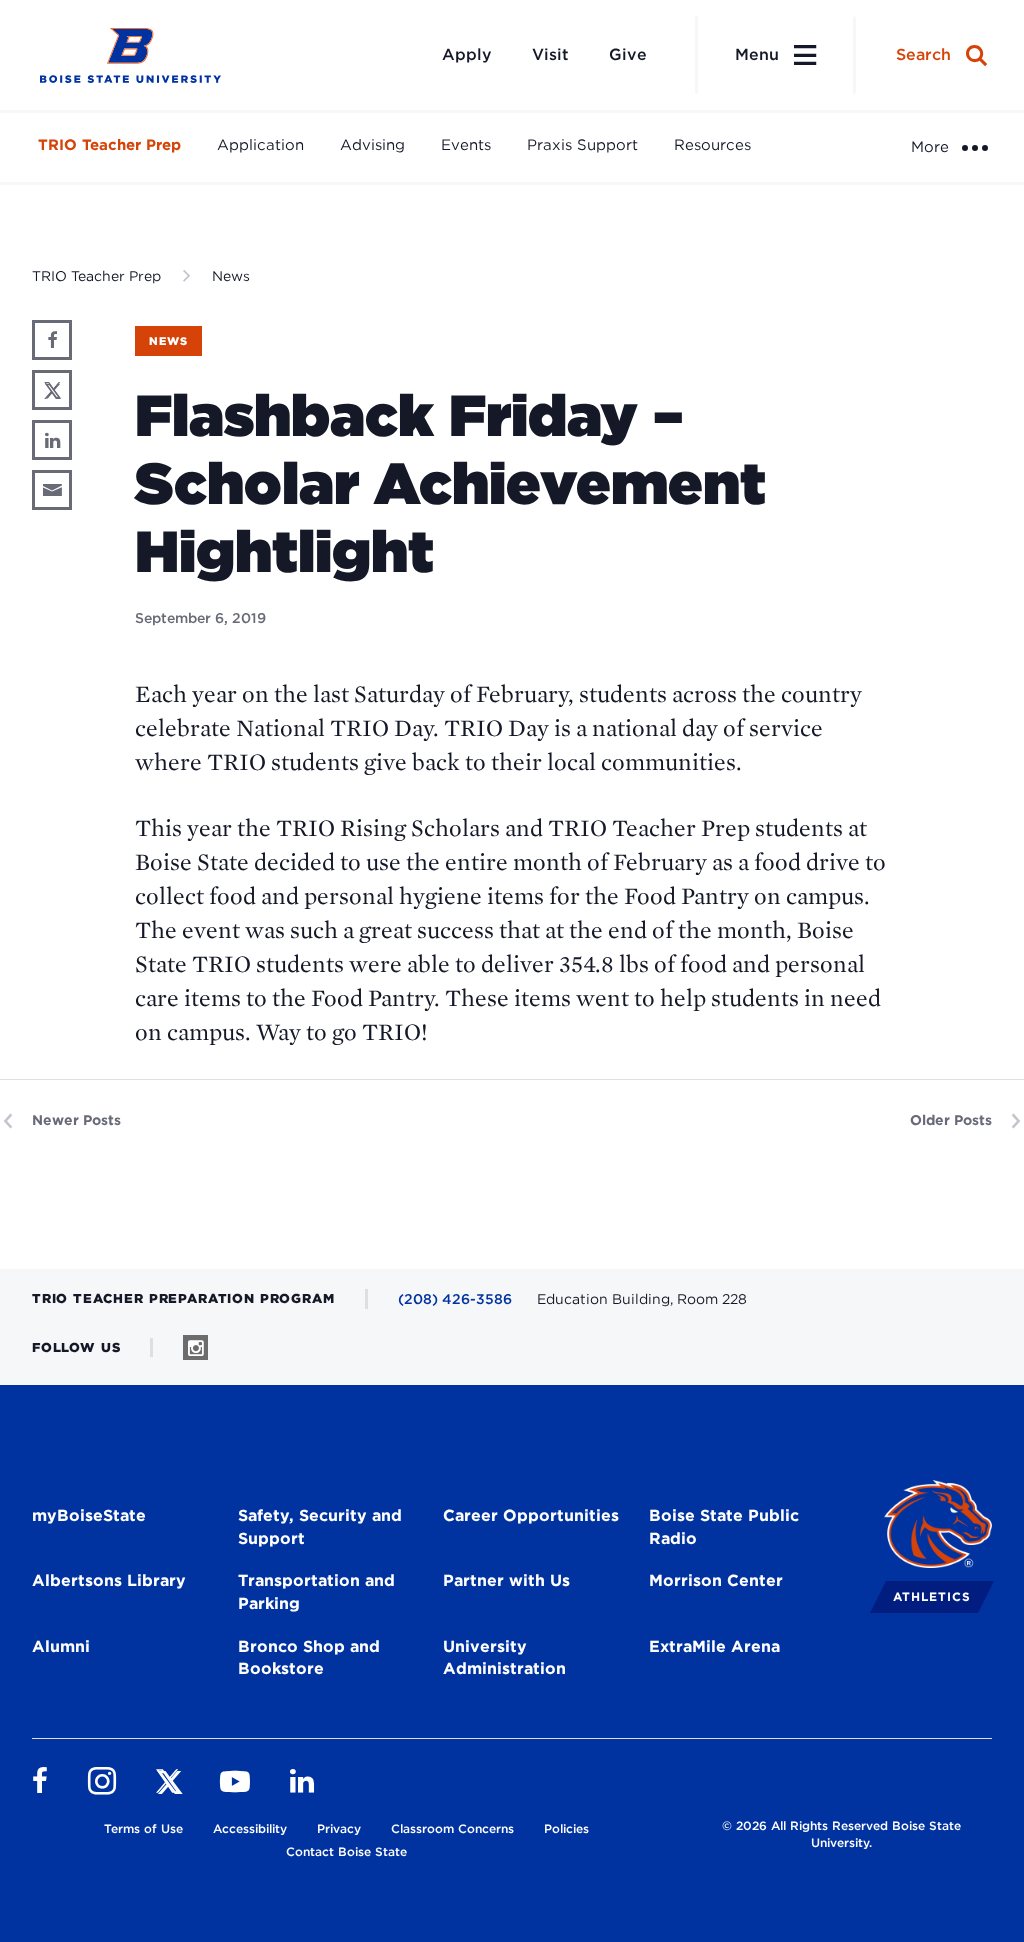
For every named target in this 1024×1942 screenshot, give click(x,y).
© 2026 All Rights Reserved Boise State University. (841, 1834)
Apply (467, 54)
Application (260, 145)
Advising (372, 145)
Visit (550, 54)
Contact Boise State (346, 1851)
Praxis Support (582, 145)
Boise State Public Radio (724, 1527)
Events (466, 145)
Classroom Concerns (452, 1828)
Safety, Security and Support (320, 1527)
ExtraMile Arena (714, 1646)
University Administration (504, 1658)
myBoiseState (89, 1515)
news (168, 341)
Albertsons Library (109, 1580)
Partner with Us (506, 1580)
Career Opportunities (531, 1515)
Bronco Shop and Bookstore (309, 1658)
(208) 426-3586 (455, 1299)
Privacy (339, 1828)
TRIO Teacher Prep (109, 145)
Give (628, 54)
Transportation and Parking (316, 1592)
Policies (566, 1828)
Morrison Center (716, 1580)
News (231, 276)
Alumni (61, 1646)
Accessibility (250, 1828)
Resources (712, 145)
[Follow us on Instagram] (195, 1347)
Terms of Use (143, 1828)
